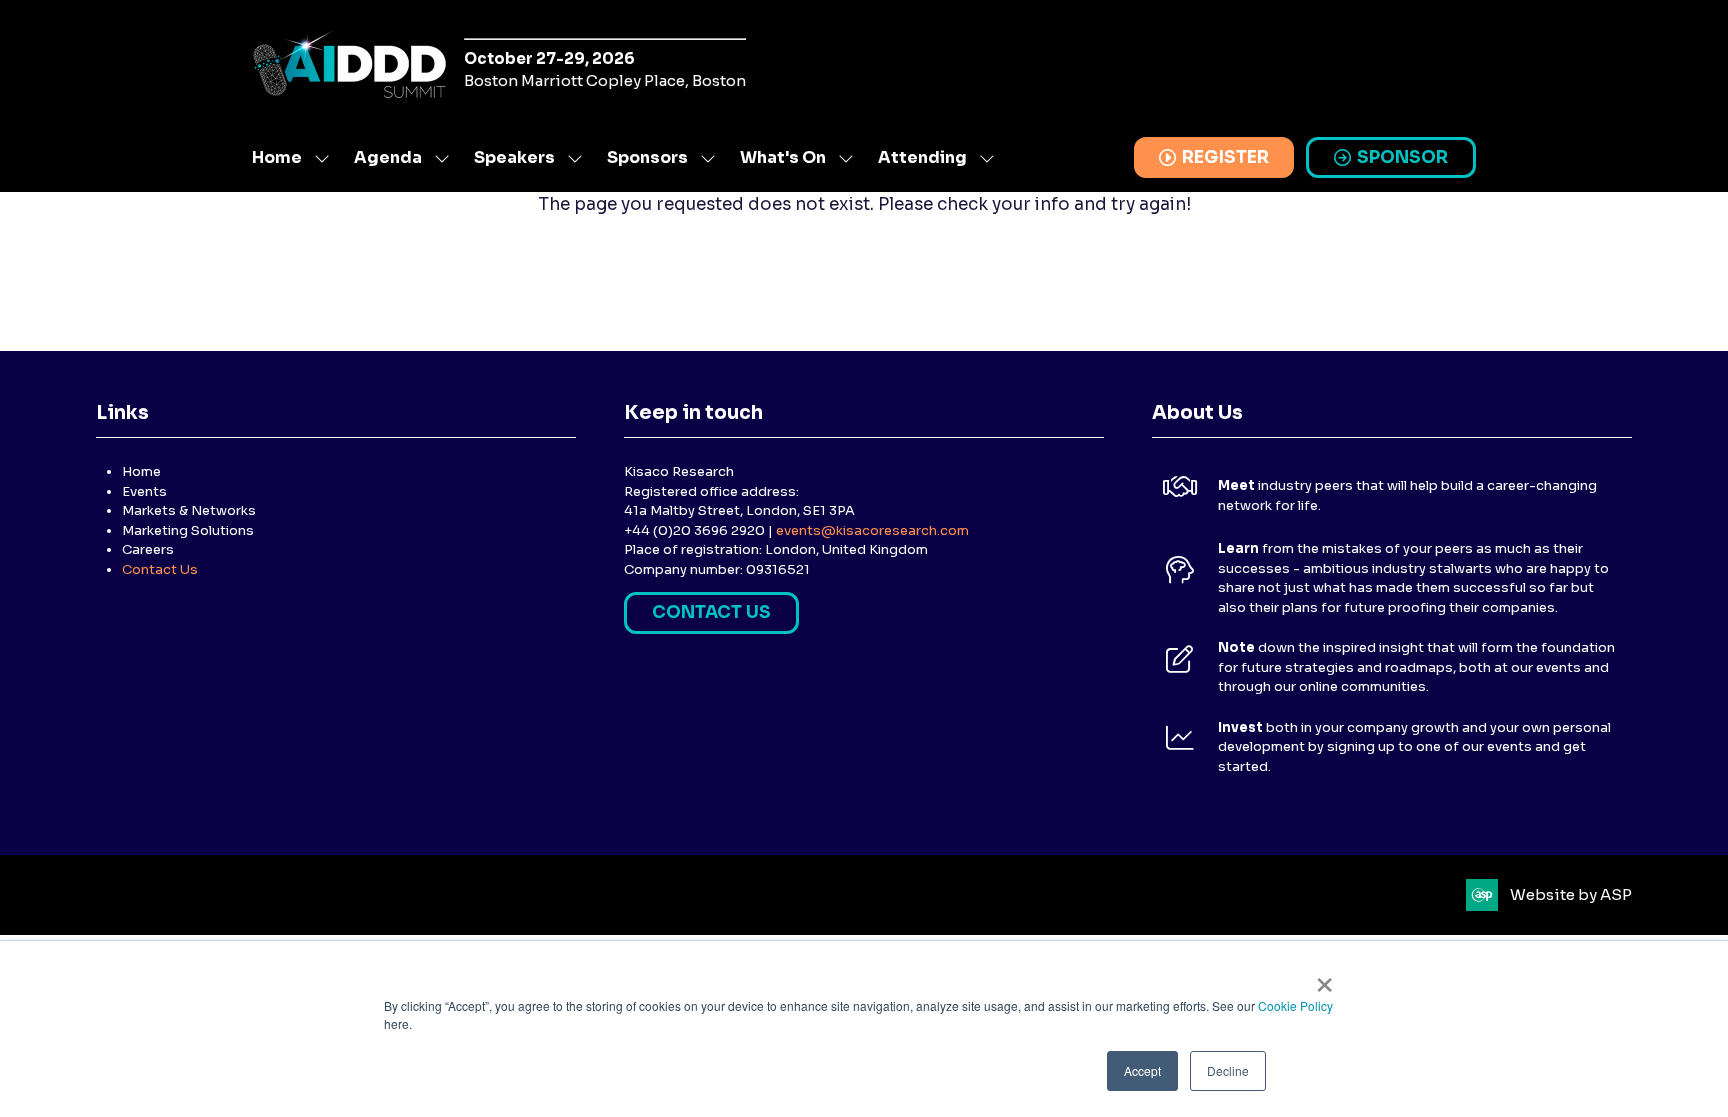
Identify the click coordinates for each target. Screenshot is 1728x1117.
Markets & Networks (189, 510)
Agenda (388, 157)
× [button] (1324, 978)
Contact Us (160, 569)
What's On (783, 157)
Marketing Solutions (188, 530)
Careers (148, 549)
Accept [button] (1142, 1070)
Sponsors (647, 157)
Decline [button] (1228, 1070)
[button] (1214, 158)
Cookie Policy (1295, 1005)
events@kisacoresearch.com (872, 530)
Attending (922, 157)
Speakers (514, 157)
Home (277, 157)
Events (144, 491)
